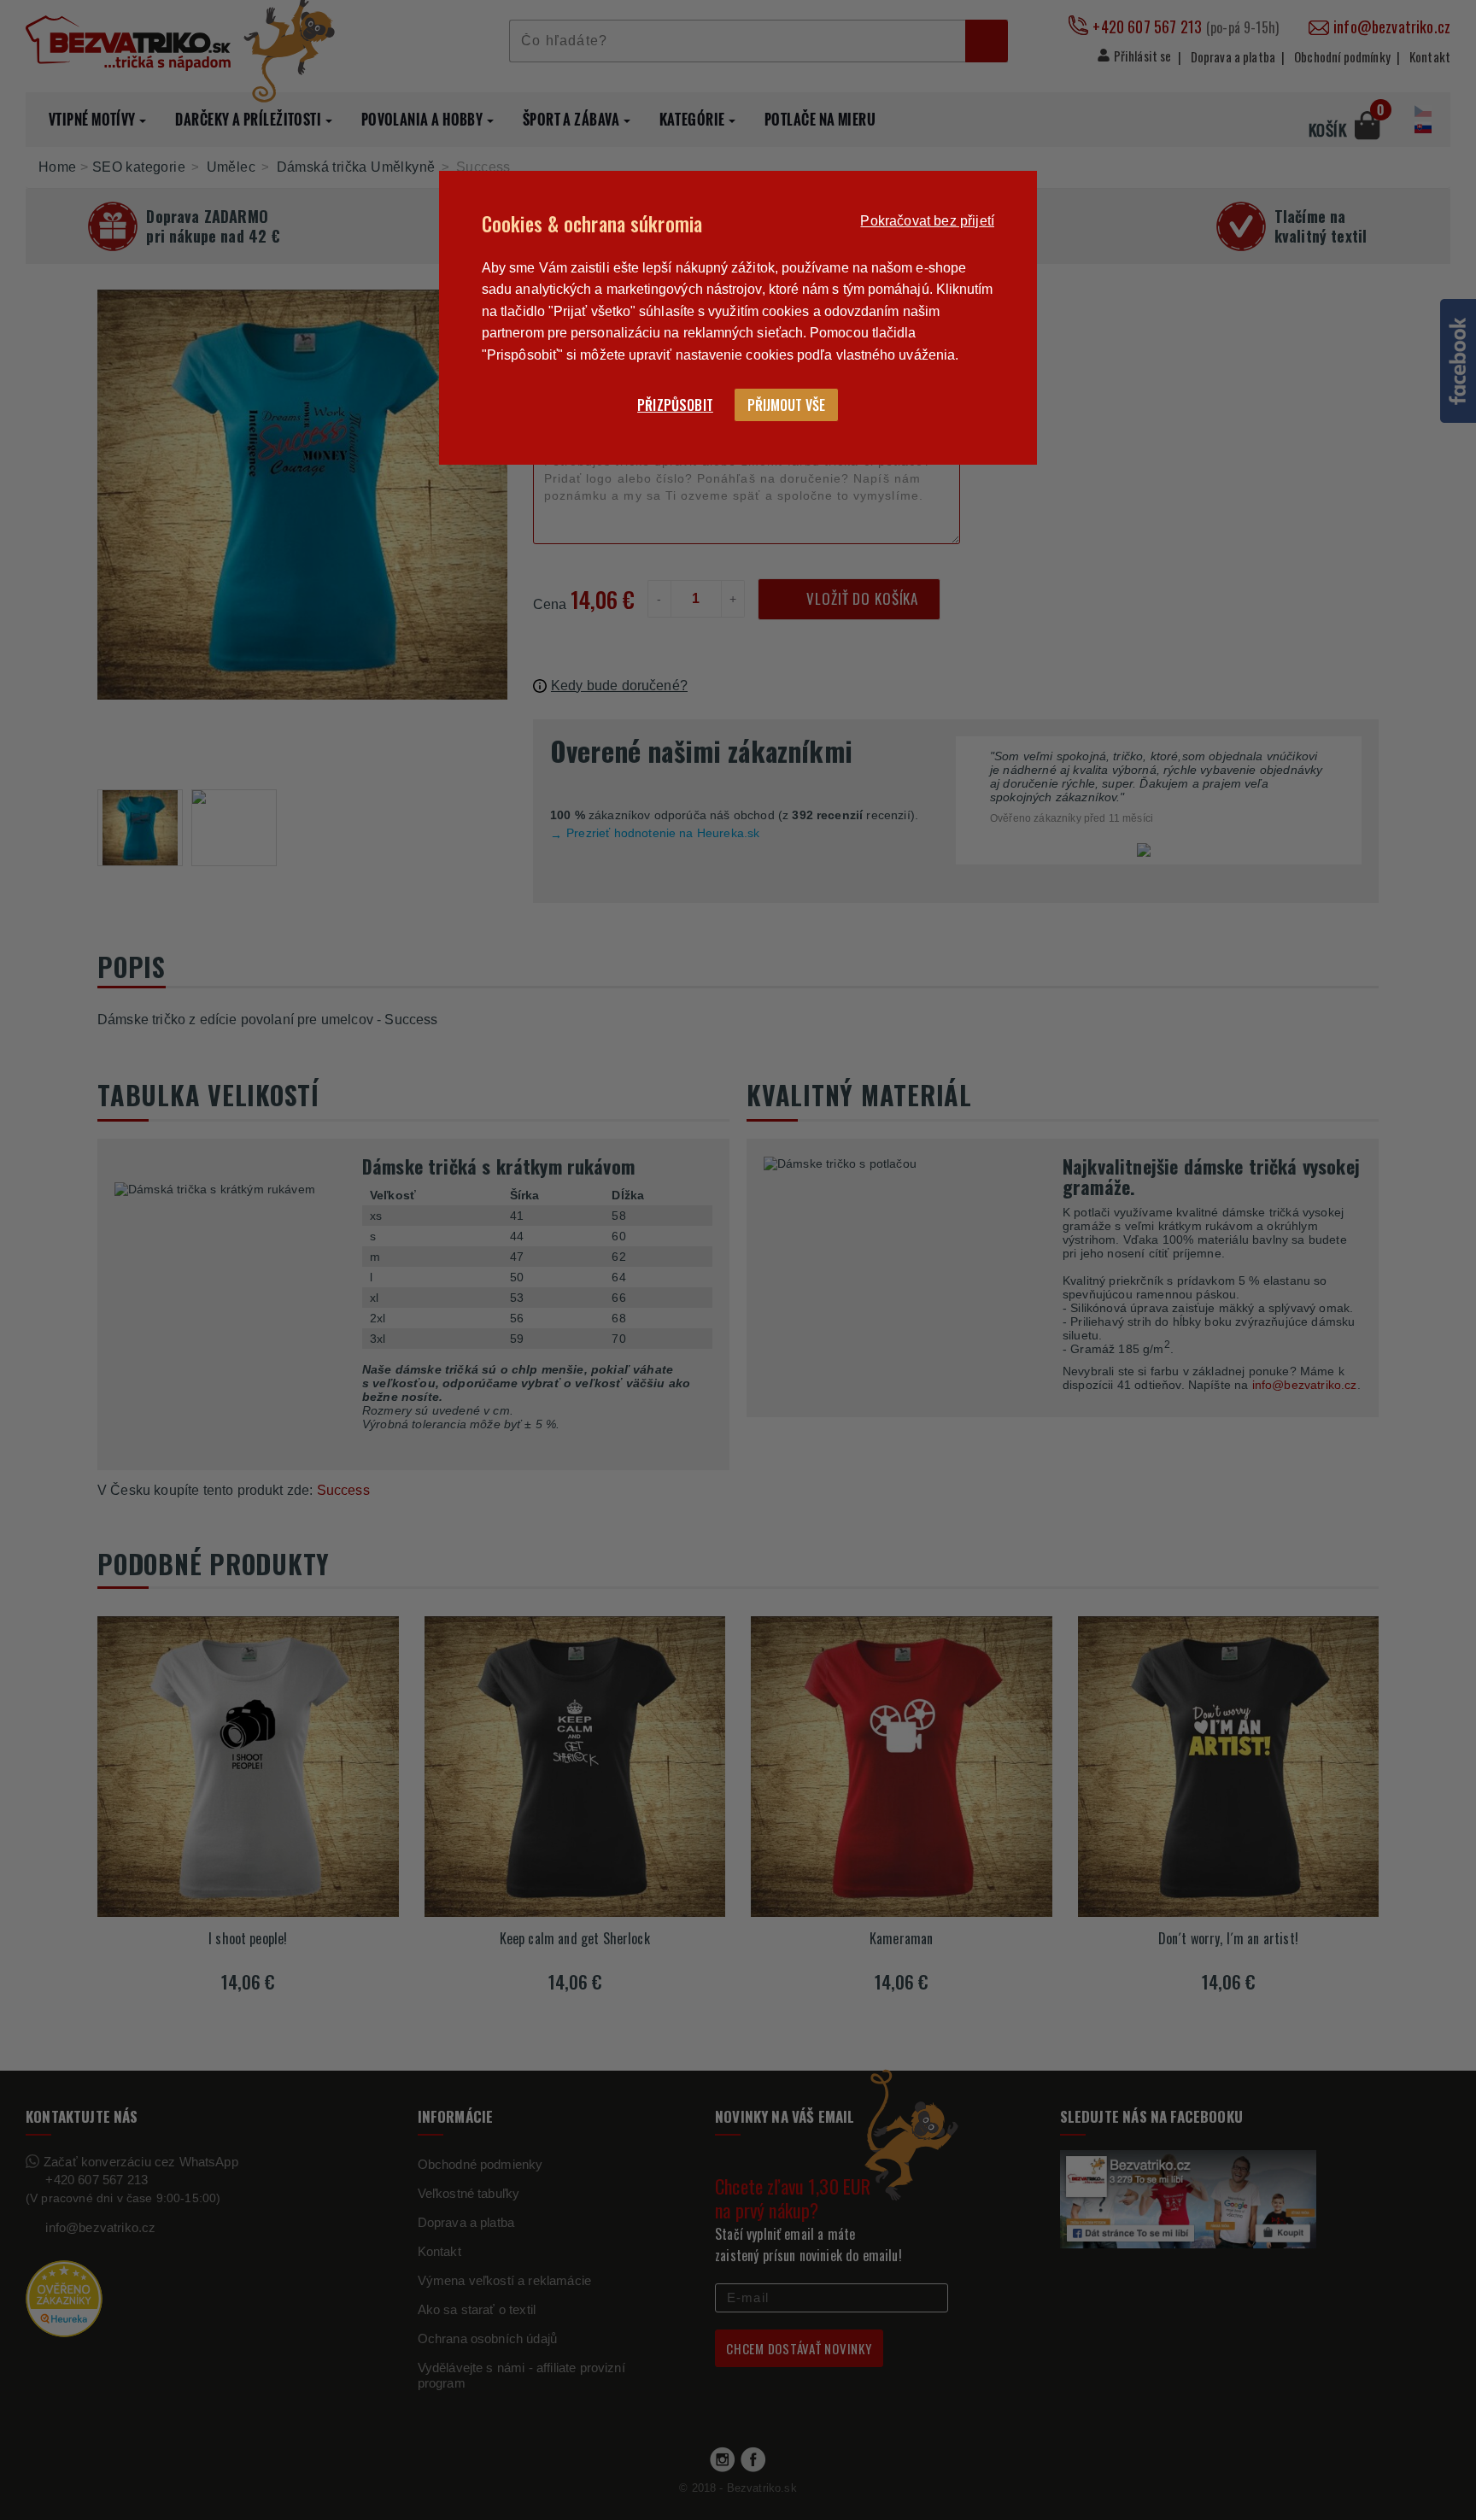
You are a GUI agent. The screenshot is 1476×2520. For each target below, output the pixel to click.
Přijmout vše (786, 405)
